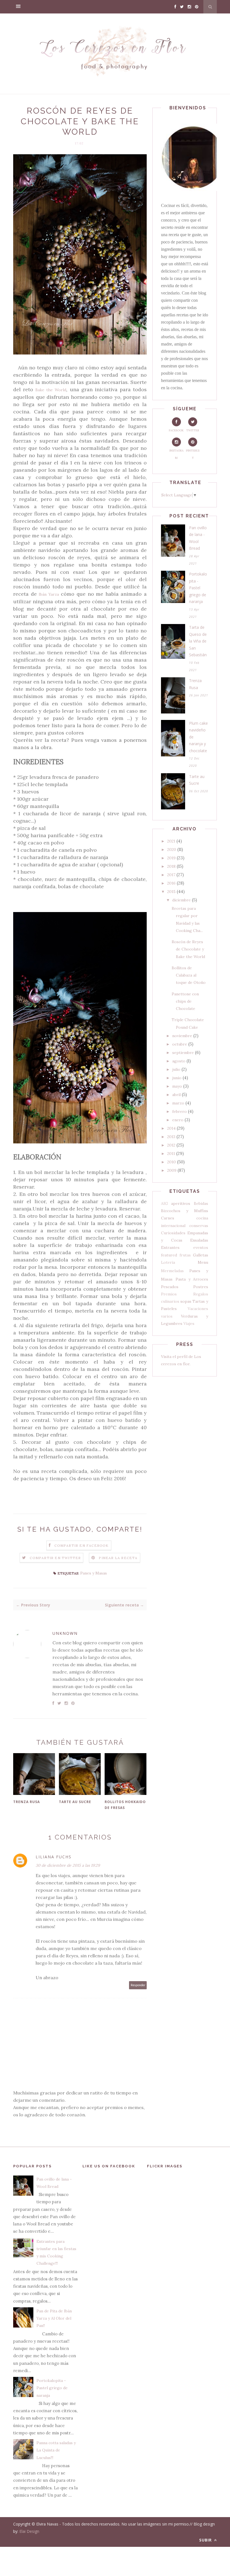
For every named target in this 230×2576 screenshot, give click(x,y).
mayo (177, 1086)
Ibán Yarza (49, 594)
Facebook (176, 430)
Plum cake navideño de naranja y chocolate (198, 737)
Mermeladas (172, 1271)
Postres (201, 1287)
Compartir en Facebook (81, 1545)
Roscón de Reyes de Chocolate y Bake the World (188, 949)
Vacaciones (198, 1309)
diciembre (181, 900)
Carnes (168, 1218)
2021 (171, 841)
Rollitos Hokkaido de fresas (125, 1805)
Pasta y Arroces (192, 1279)
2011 (171, 1154)
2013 (171, 1137)
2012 (171, 1145)
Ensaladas (199, 1240)
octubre (180, 1044)
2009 (172, 1170)
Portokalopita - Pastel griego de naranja (198, 588)
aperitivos (181, 1203)
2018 (171, 866)
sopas (186, 1301)
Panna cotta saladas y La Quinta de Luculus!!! (56, 2450)
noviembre (182, 1036)
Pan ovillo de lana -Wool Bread (198, 538)
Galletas (201, 1255)
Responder (138, 1985)
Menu (203, 1262)
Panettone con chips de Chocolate (185, 1001)
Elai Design (29, 2531)
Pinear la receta (118, 1558)
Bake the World (51, 390)
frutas (185, 1255)
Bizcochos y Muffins (185, 1211)
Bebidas (201, 1203)
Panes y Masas (94, 1573)
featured (169, 1255)
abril (176, 1095)
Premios (169, 1294)
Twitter (193, 430)
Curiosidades (173, 1233)
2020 (172, 850)
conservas (199, 1226)
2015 (171, 892)
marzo (178, 1103)
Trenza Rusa (27, 1802)
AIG (165, 1203)
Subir (206, 2540)
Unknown (65, 1633)
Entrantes (170, 1247)
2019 (171, 858)
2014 (171, 1128)
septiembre (183, 1053)
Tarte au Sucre (75, 1802)
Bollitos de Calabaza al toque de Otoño (189, 975)
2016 (171, 883)
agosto (179, 1061)
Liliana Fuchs (54, 1857)
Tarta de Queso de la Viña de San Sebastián (198, 641)
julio (176, 1069)
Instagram (176, 454)
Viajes (189, 1323)
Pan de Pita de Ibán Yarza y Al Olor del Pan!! (54, 2318)
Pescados (170, 1287)
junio (177, 1078)
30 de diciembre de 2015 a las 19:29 (68, 1865)
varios (167, 1316)
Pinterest (193, 454)
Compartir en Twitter (55, 1558)
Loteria (168, 1262)
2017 (171, 875)
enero (178, 1120)
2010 (172, 1162)
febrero (180, 1111)
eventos (201, 1247)
